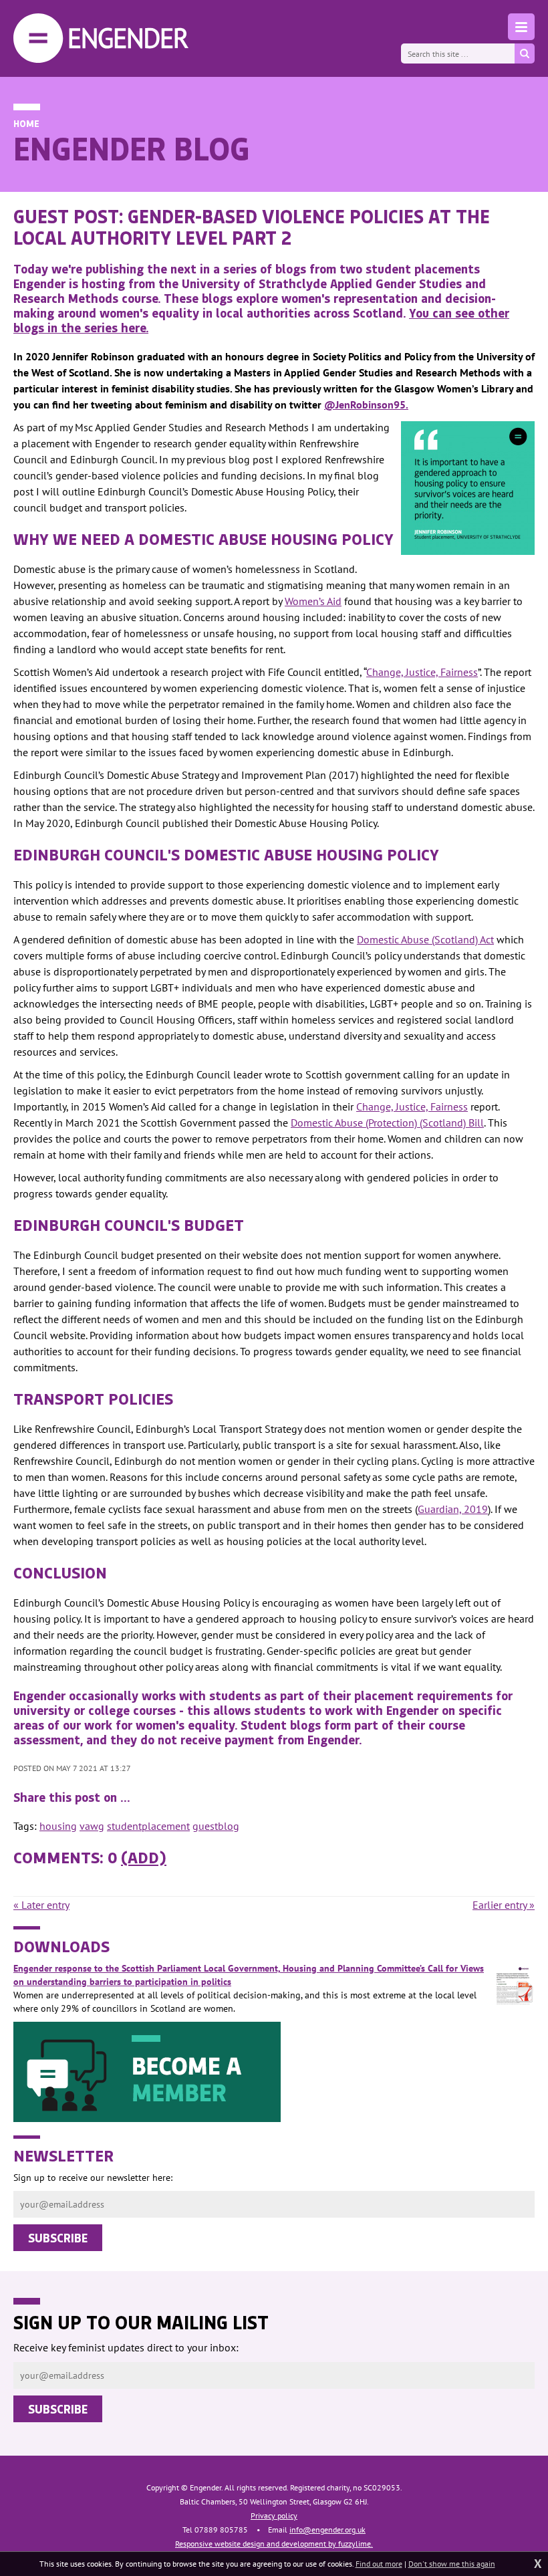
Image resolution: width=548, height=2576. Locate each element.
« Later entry (41, 1905)
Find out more (379, 2564)
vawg (92, 1826)
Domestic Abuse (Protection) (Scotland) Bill (387, 1123)
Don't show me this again (452, 2564)
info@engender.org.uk (327, 2530)
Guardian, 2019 (453, 1509)
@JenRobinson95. (366, 404)
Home (26, 123)
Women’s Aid (313, 601)
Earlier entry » (504, 1905)
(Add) (144, 1857)
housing (58, 1826)
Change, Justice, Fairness (422, 672)
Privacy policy (274, 2515)
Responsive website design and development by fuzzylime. (274, 2544)
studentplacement (148, 1826)
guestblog (216, 1826)
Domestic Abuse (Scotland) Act (425, 939)
